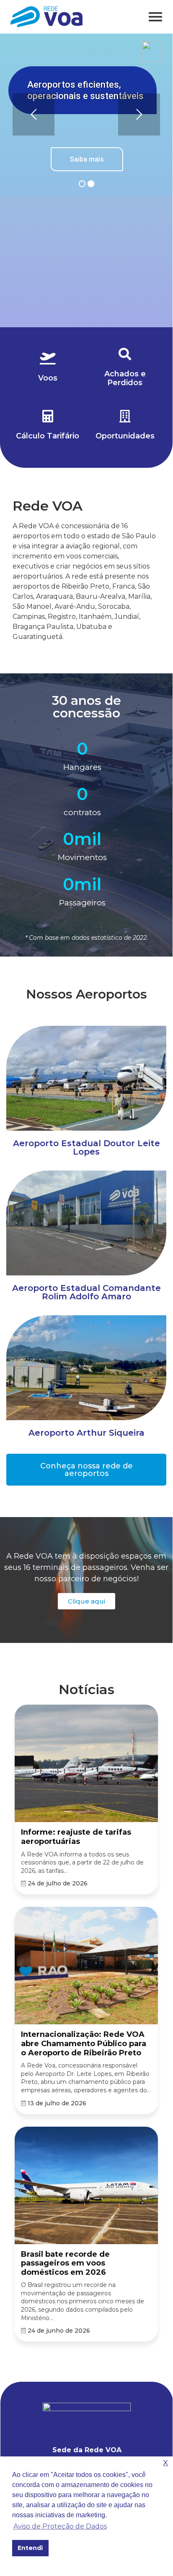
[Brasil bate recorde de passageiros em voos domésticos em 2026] (86, 2186)
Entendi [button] (30, 2548)
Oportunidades (125, 436)
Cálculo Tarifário (48, 436)
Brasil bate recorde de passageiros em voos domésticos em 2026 (65, 2263)
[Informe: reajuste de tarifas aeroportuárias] (86, 1764)
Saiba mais (87, 159)
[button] (86, 1470)
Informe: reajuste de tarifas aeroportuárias (76, 1837)
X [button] (165, 2463)
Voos (48, 378)
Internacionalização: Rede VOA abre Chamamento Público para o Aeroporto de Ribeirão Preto (84, 2043)
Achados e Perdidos (125, 378)
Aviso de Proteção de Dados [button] (60, 2526)
